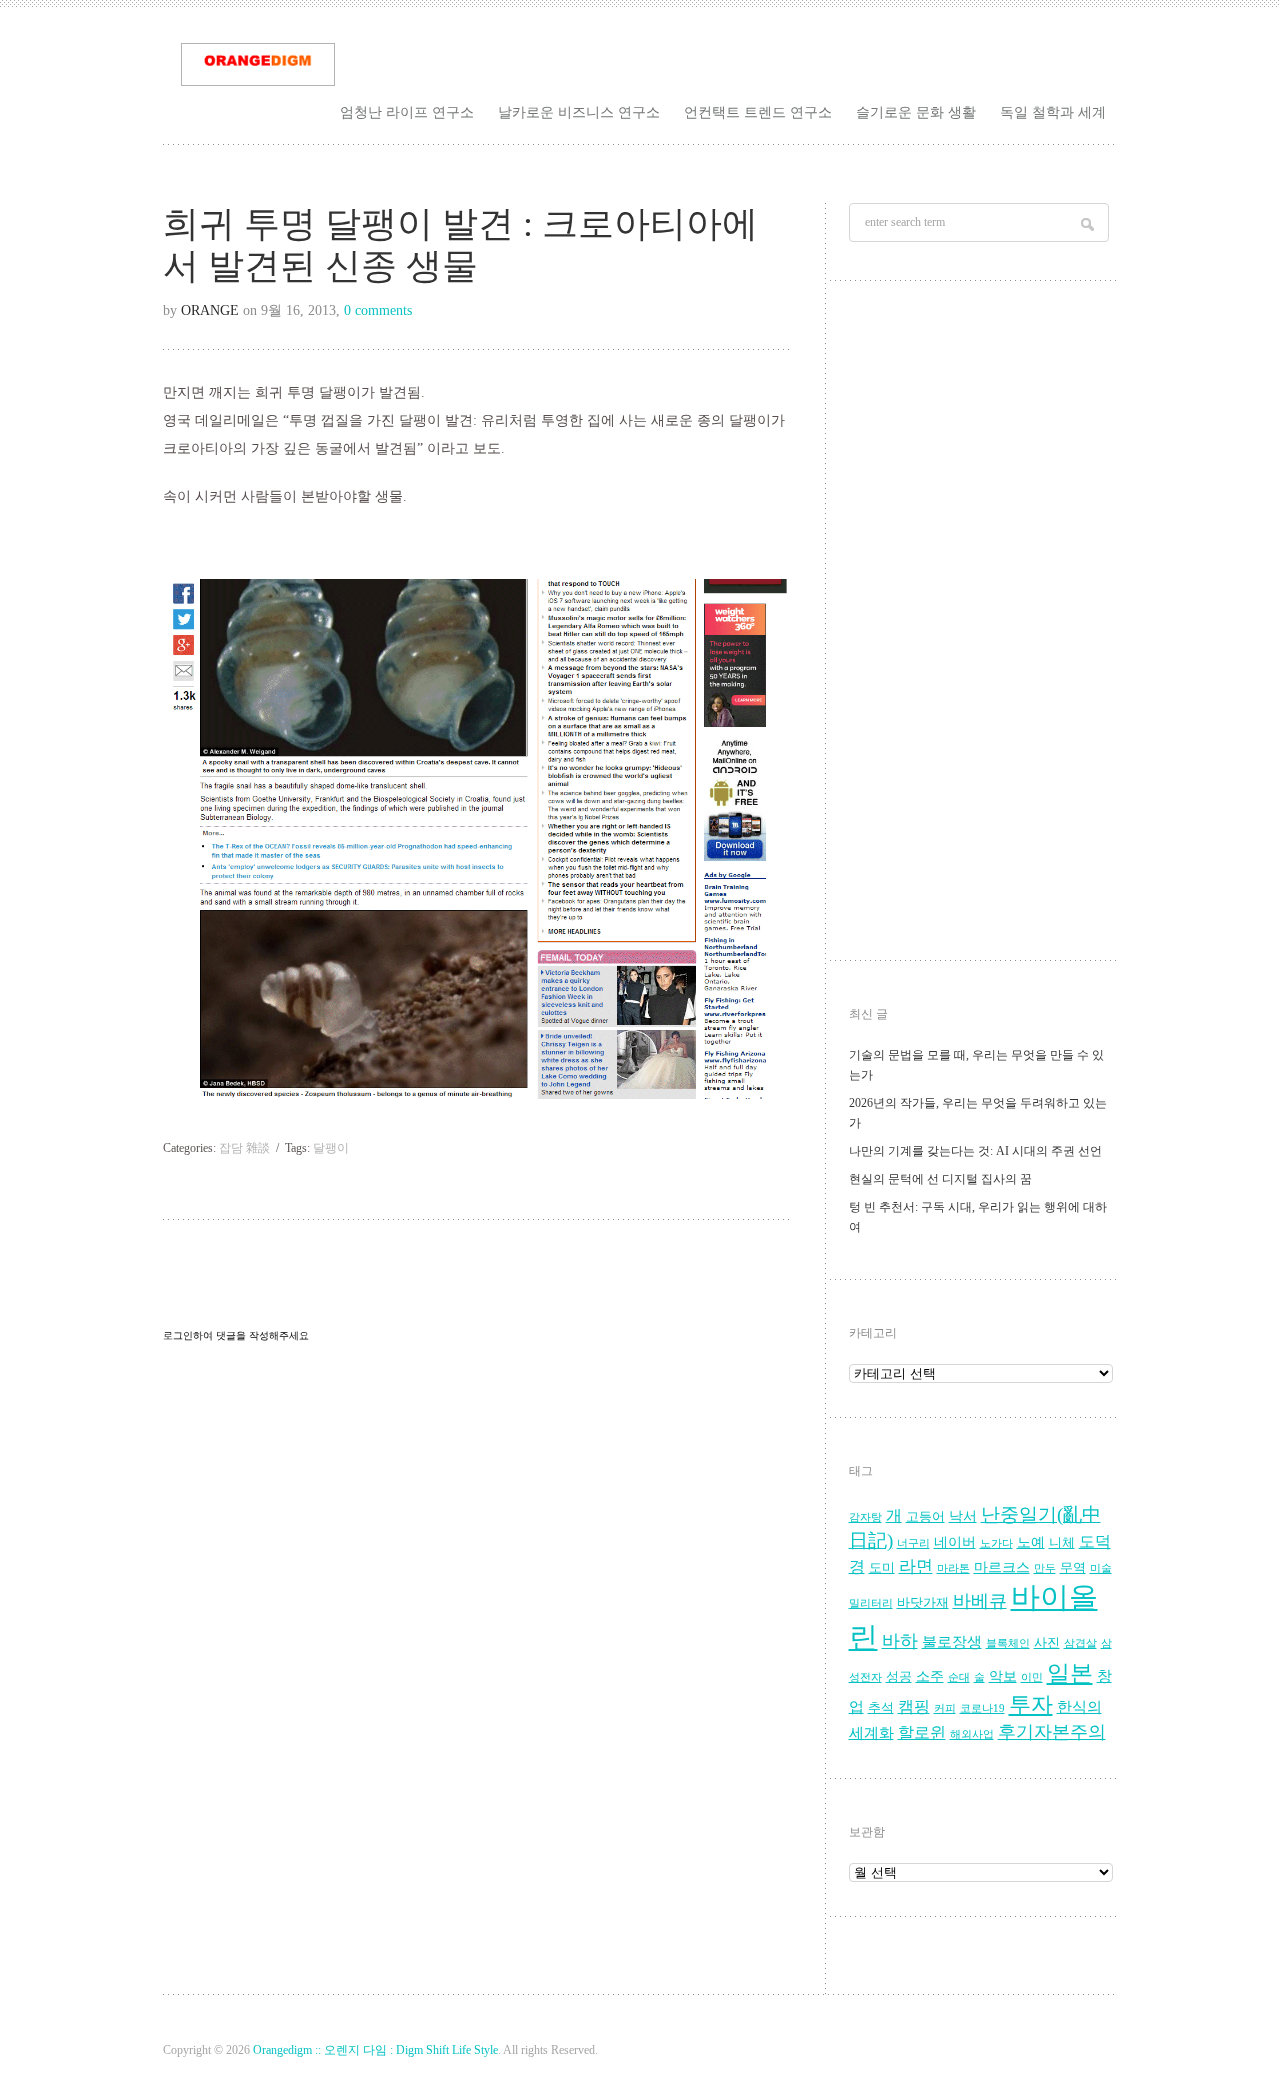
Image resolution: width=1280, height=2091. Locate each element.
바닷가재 (923, 1603)
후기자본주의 (1052, 1732)
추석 (881, 1708)
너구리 (913, 1543)
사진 (1047, 1643)
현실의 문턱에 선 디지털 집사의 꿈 (940, 1179)
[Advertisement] (981, 626)
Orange (210, 310)
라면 (916, 1566)
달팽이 (331, 1148)
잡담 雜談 (244, 1148)
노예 (1031, 1542)
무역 (1073, 1568)
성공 (899, 1677)
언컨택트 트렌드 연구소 (758, 112)
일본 (1070, 1673)
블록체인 (1008, 1643)
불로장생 (952, 1641)
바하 (900, 1641)
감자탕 (865, 1517)
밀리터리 (871, 1603)
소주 (930, 1676)
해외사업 (972, 1734)
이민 (1032, 1677)
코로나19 (982, 1708)
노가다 (996, 1543)
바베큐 (980, 1601)
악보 (1003, 1676)
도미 (882, 1568)
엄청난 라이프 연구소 (407, 112)
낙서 (963, 1516)
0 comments (378, 310)
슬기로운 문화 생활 (916, 112)
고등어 (925, 1517)
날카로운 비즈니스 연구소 (579, 112)
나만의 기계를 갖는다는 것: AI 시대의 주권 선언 (975, 1151)
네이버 (955, 1542)
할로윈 (922, 1733)
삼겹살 (1080, 1643)
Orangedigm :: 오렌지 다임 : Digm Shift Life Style (375, 2050)
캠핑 (914, 1707)
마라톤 (953, 1568)
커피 (945, 1708)
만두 (1045, 1568)
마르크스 (1002, 1567)
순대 (959, 1677)
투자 (1031, 1704)
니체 (1062, 1543)
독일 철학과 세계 (1053, 112)
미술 (1101, 1568)
